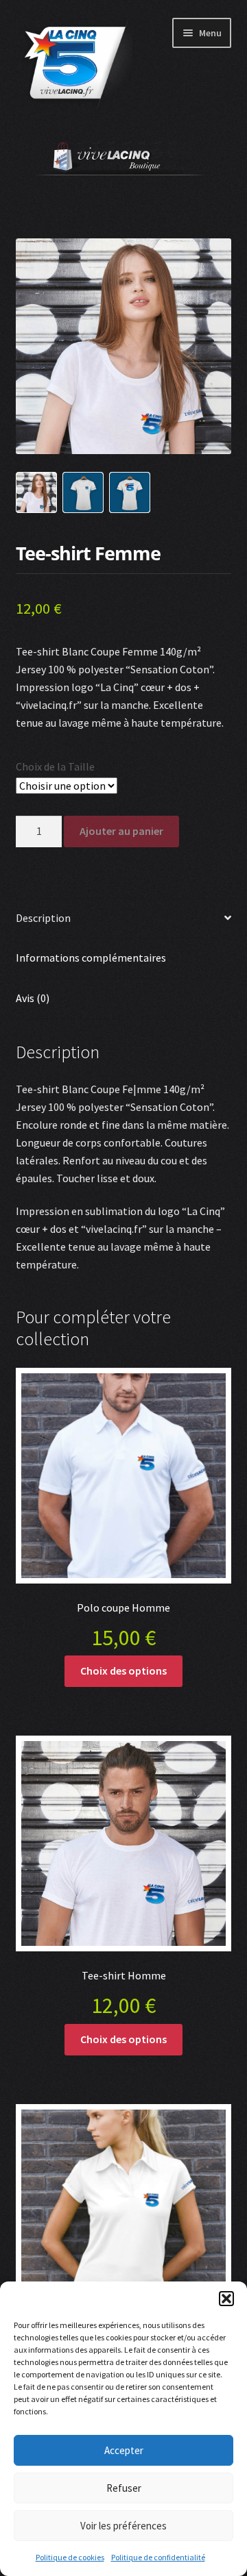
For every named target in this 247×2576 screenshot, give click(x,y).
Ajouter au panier (121, 831)
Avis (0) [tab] (33, 998)
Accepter (124, 2450)
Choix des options (123, 1671)
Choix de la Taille (55, 766)
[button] (226, 2299)
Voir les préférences (123, 2526)
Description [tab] (43, 918)
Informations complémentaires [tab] (91, 958)
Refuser (124, 2488)
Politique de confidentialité (158, 2557)
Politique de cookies (70, 2557)
